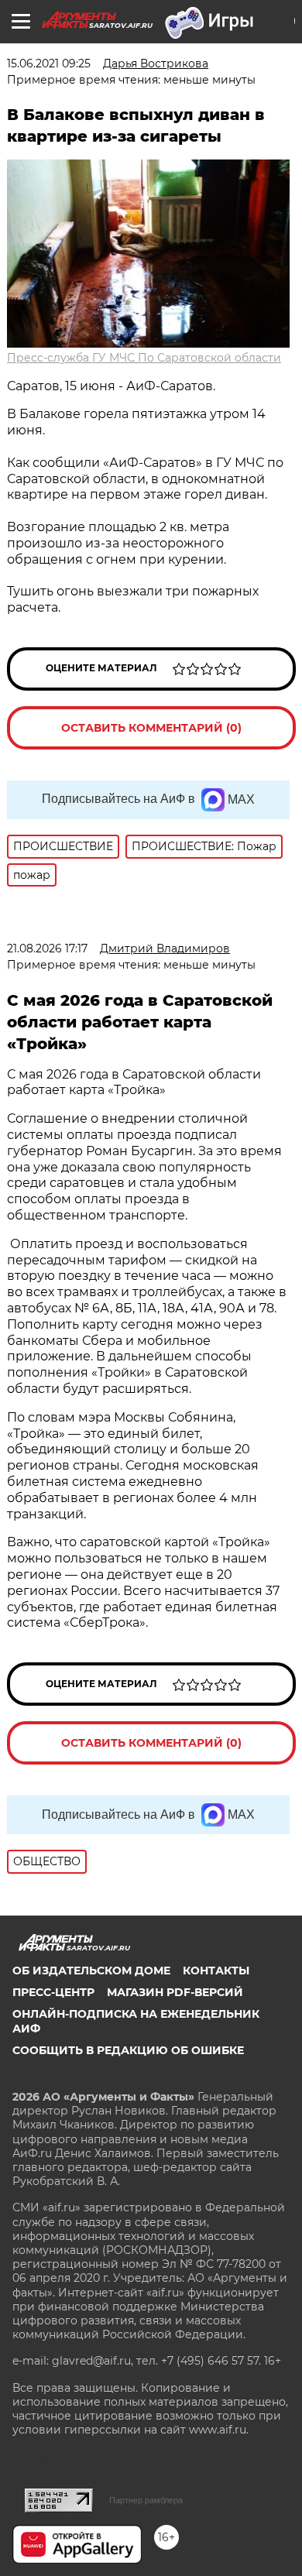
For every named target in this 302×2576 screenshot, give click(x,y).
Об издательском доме (91, 1971)
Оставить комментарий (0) (151, 728)
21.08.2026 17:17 (47, 948)
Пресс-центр (53, 1992)
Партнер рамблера (146, 2500)
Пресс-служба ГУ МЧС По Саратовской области (144, 358)
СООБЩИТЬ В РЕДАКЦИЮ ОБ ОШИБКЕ (128, 2050)
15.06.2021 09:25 (49, 63)
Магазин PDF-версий (175, 1992)
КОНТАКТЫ (216, 1971)
